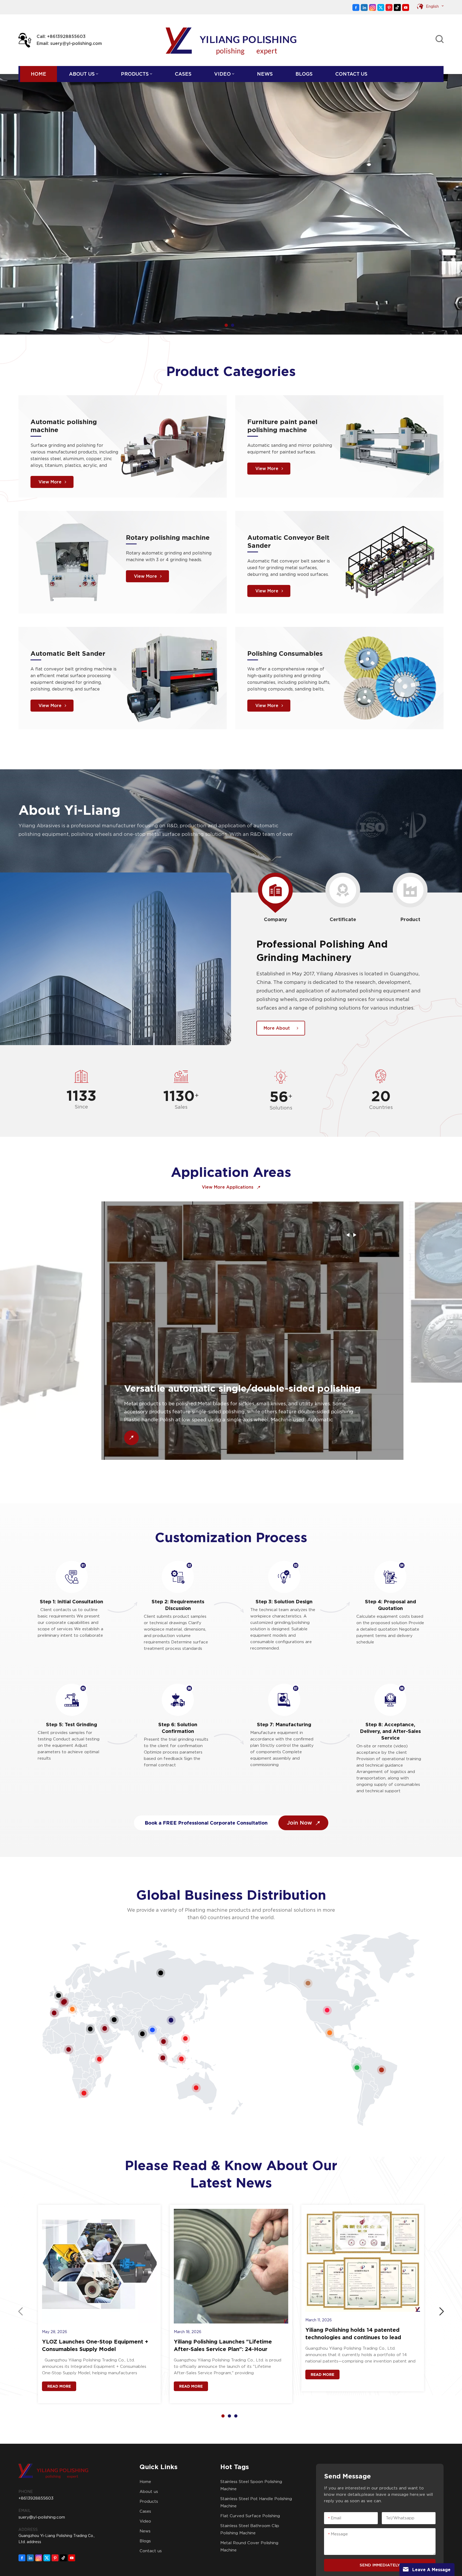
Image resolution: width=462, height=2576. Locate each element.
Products (135, 74)
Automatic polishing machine (64, 426)
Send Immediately (380, 2565)
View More (50, 482)
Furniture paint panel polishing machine (282, 426)
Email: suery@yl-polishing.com (69, 43)
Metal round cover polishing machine (249, 2546)
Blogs (304, 74)
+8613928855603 (36, 2498)
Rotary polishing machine (168, 538)
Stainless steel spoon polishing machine (251, 2485)
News (265, 74)
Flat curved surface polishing (250, 2516)
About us (82, 74)
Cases (183, 74)
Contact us (351, 74)
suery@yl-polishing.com (42, 2517)
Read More (59, 2386)
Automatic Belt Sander (68, 653)
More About (277, 1028)
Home (38, 74)
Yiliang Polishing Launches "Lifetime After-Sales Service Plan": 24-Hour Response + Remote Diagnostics (223, 2346)
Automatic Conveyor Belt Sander (288, 542)
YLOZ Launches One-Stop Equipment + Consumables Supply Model (95, 2345)
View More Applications (228, 1187)
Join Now (300, 1823)
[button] (226, 325)
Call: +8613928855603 (61, 36)
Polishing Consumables (285, 653)
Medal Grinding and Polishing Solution (193, 1315)
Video (222, 74)
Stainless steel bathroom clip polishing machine (250, 2529)
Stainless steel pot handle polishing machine (256, 2502)
